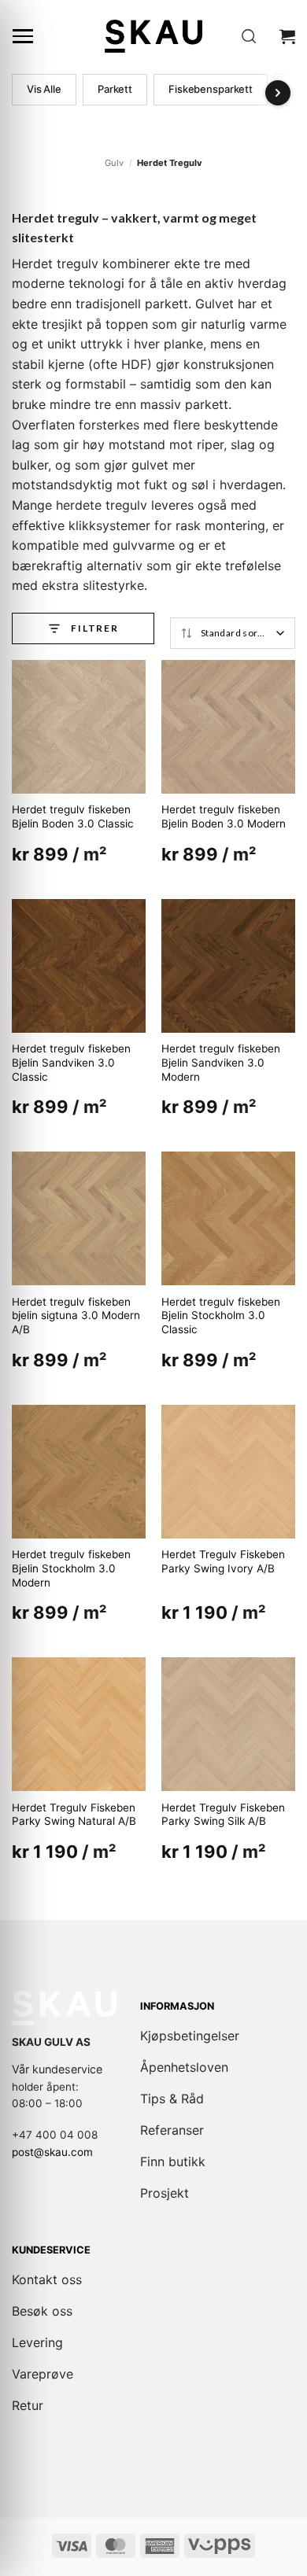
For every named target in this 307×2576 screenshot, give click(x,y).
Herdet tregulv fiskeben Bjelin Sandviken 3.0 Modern (221, 1062)
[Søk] (249, 37)
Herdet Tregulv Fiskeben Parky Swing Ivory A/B (223, 1561)
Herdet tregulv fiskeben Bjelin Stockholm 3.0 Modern (71, 1568)
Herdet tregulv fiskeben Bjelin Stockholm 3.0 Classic (221, 1316)
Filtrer (95, 628)
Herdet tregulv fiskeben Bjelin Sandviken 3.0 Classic (71, 1062)
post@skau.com (52, 2152)
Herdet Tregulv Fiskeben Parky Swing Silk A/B (223, 1815)
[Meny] (23, 36)
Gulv (114, 163)
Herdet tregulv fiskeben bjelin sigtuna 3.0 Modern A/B (76, 1316)
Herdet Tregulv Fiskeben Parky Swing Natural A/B (74, 1815)
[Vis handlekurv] (287, 36)
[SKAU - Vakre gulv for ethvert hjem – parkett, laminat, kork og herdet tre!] (153, 36)
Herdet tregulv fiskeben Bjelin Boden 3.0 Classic (73, 816)
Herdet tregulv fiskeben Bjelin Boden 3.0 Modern (224, 816)
